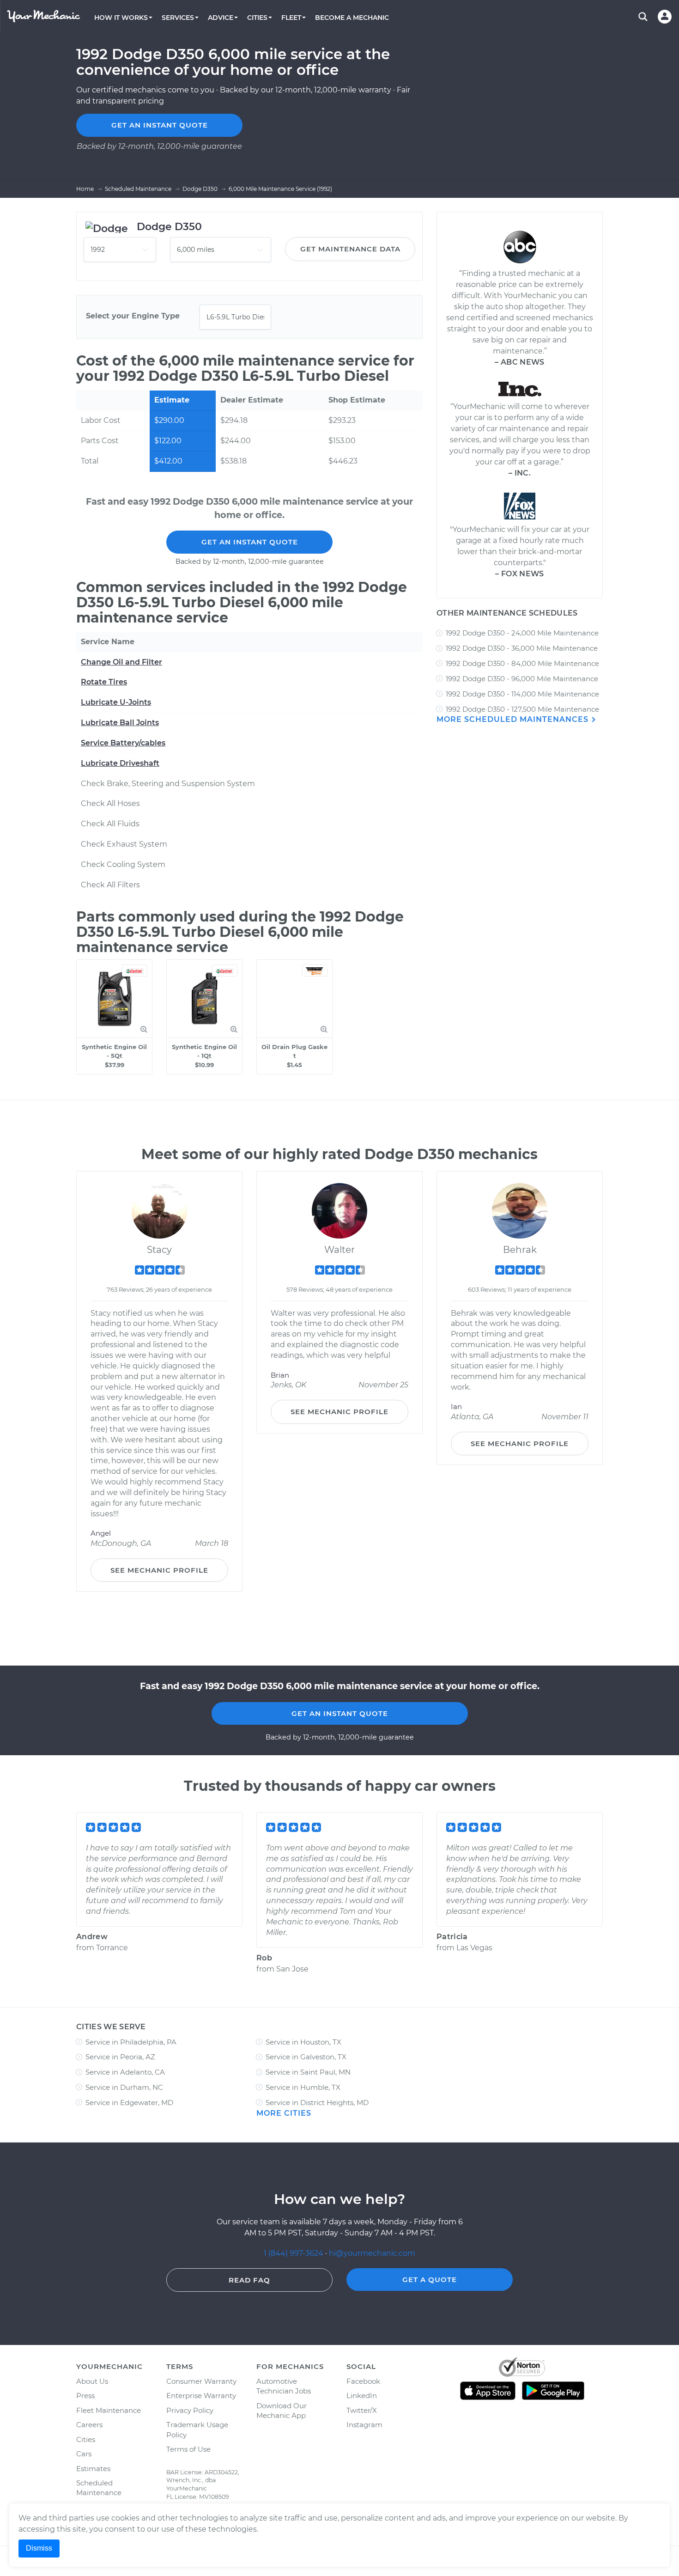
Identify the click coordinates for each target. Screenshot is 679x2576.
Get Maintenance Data (350, 249)
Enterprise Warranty (201, 2396)
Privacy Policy (190, 2410)
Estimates (93, 2469)
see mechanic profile (159, 1570)
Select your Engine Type (133, 316)
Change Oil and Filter (121, 662)
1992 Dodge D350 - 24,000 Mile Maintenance (522, 633)
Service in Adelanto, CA (125, 2072)
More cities (284, 2113)
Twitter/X (362, 2410)
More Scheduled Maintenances (514, 719)
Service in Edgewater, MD (129, 2103)
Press (85, 2396)
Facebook (363, 2381)
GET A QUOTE (430, 2280)
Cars (84, 2454)
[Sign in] (665, 17)
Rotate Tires (104, 682)
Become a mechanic (352, 18)
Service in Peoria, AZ (120, 2057)
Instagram (364, 2425)
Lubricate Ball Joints (120, 723)
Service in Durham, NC (124, 2087)
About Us (92, 2381)
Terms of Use (188, 2449)
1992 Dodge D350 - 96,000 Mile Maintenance (522, 679)
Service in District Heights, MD (317, 2103)
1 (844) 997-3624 (294, 2253)
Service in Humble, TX (303, 2087)
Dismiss (39, 2548)
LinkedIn (362, 2396)
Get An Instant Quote (250, 542)
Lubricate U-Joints (116, 702)
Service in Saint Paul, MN (308, 2072)
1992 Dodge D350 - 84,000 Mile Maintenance (522, 663)
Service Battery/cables (123, 743)
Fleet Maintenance (109, 2410)
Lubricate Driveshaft (120, 763)
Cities (86, 2439)
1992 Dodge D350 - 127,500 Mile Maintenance (522, 709)
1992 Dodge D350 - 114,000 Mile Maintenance (522, 694)
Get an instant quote (160, 125)
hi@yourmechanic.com (372, 2253)
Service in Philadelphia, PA (131, 2042)
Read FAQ (249, 2280)
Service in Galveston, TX (306, 2057)
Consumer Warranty (201, 2381)
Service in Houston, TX (303, 2042)
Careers (89, 2425)
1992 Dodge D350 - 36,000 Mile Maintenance (522, 648)
